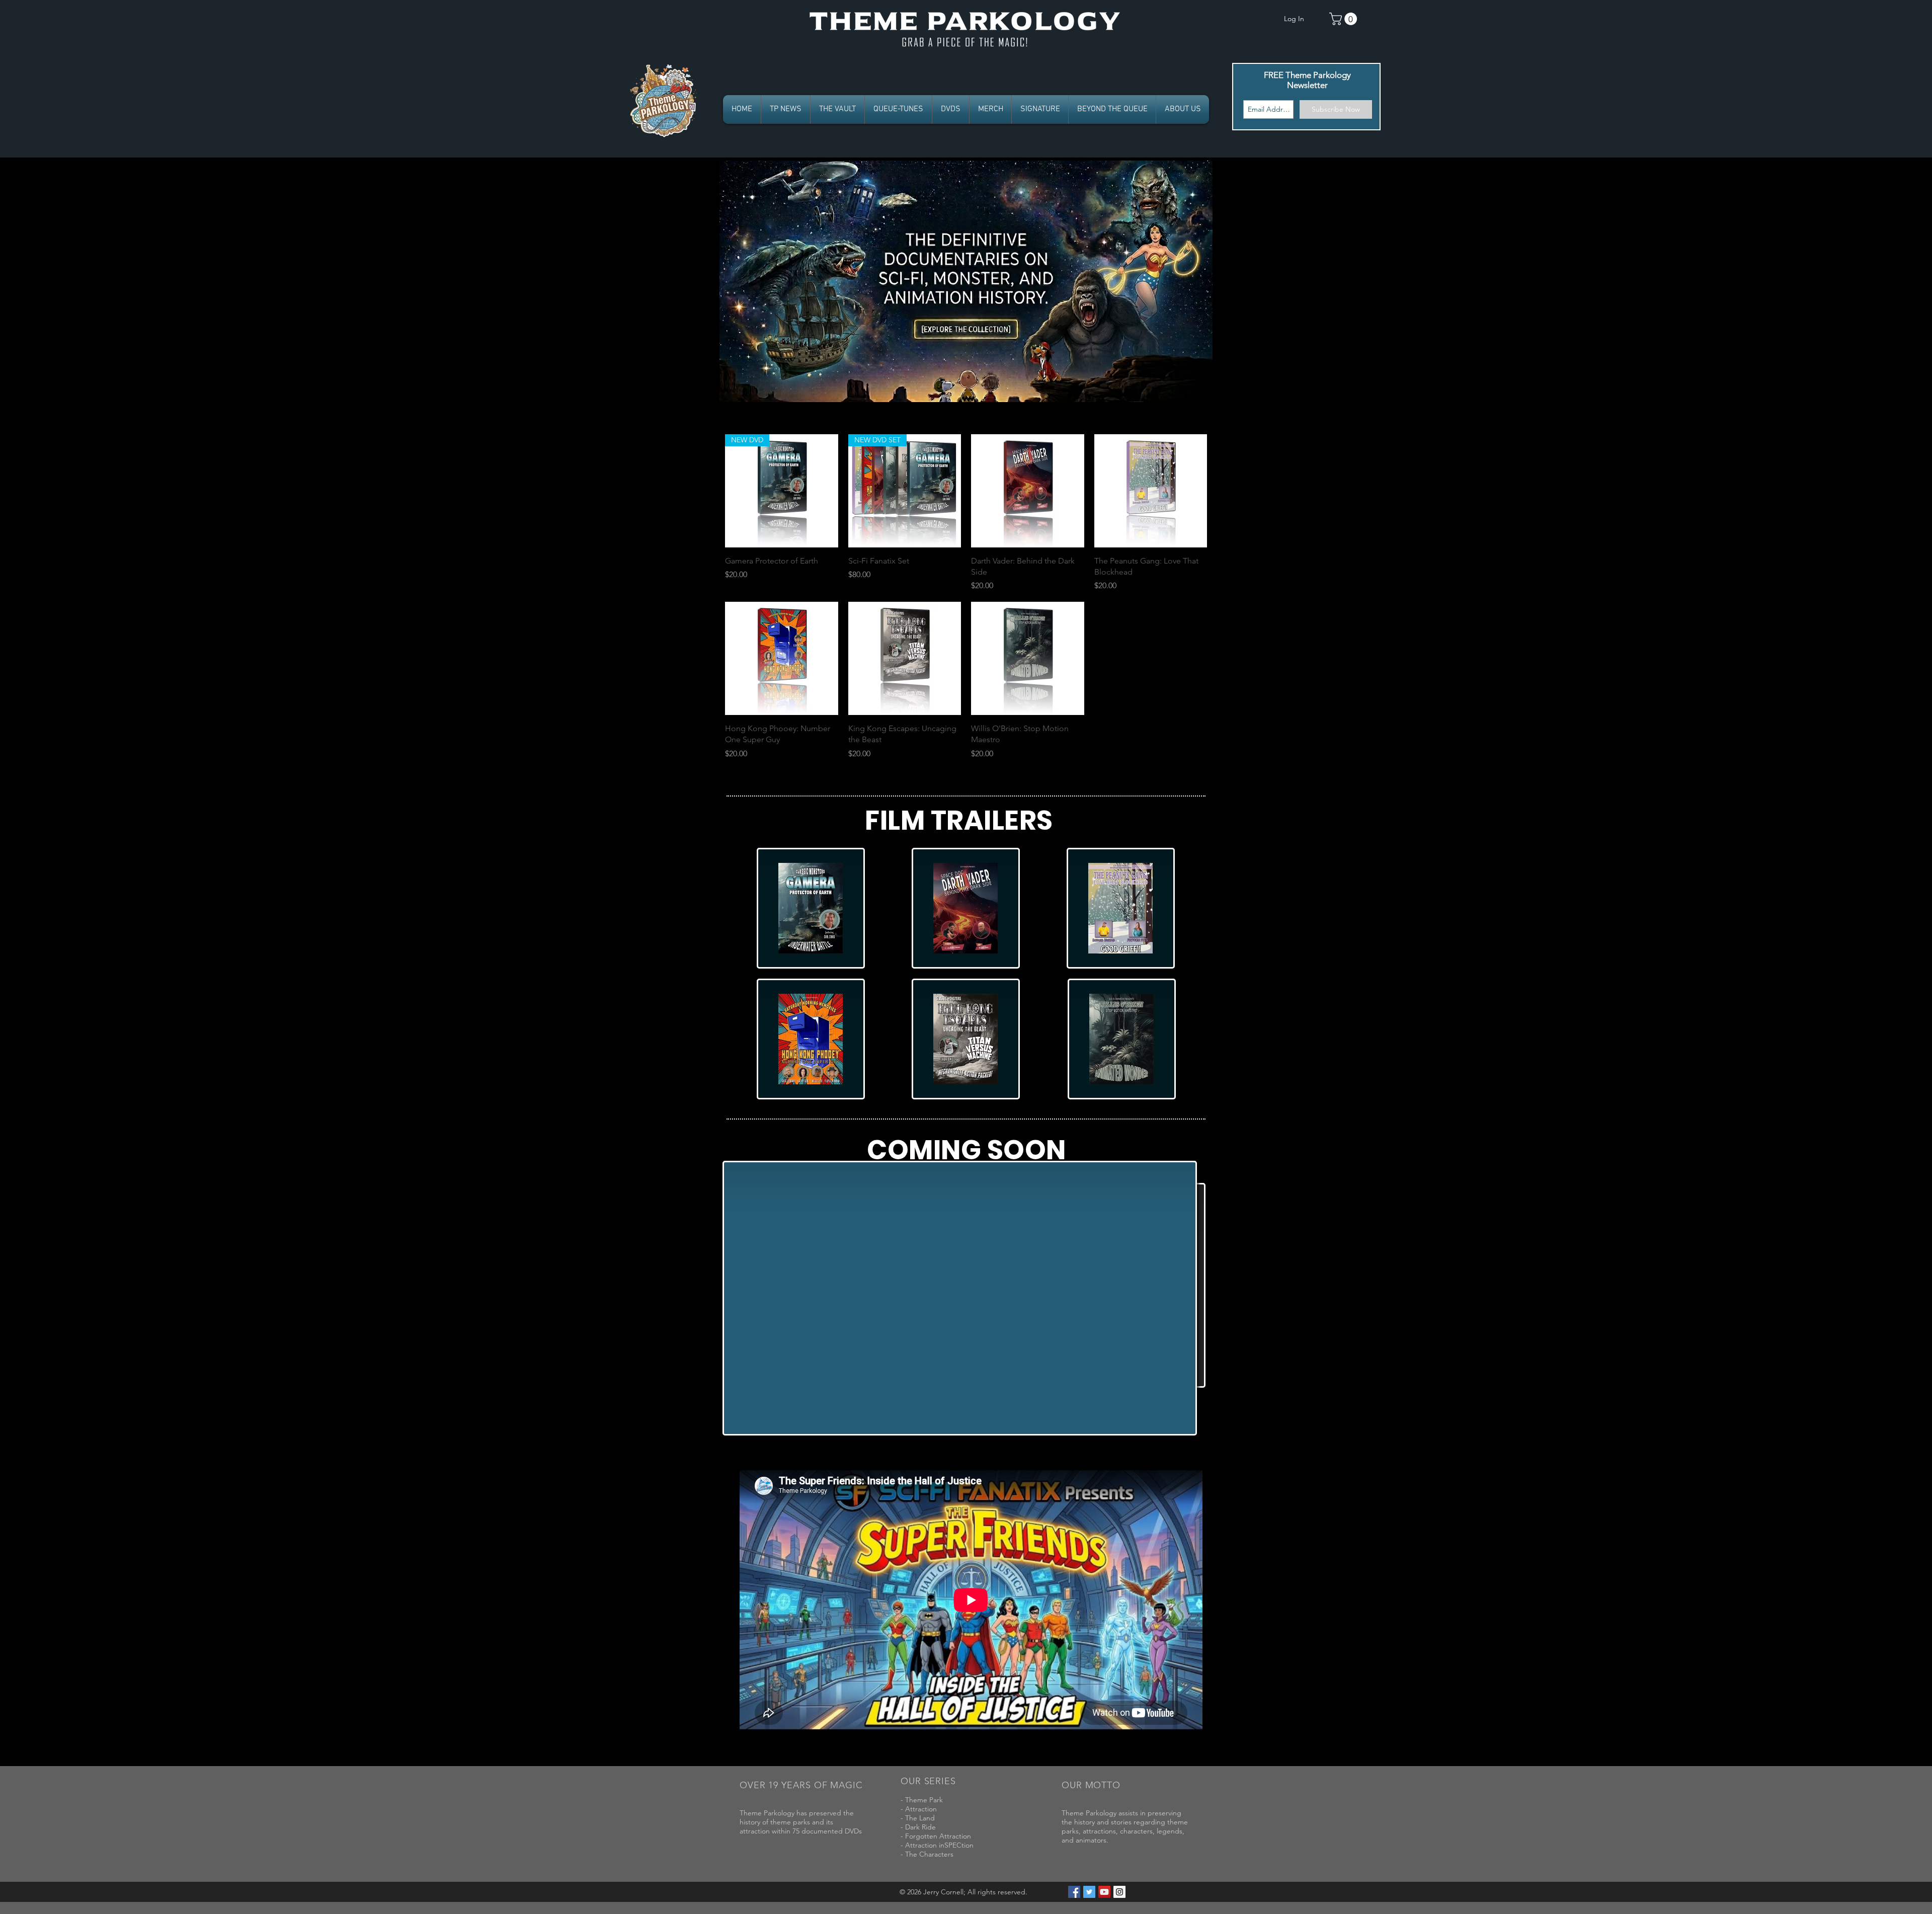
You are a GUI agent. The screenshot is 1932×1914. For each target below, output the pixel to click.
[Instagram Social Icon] (1119, 1892)
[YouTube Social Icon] (1104, 1892)
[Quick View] (1028, 491)
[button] (1345, 19)
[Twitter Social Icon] (1089, 1892)
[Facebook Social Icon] (1074, 1892)
